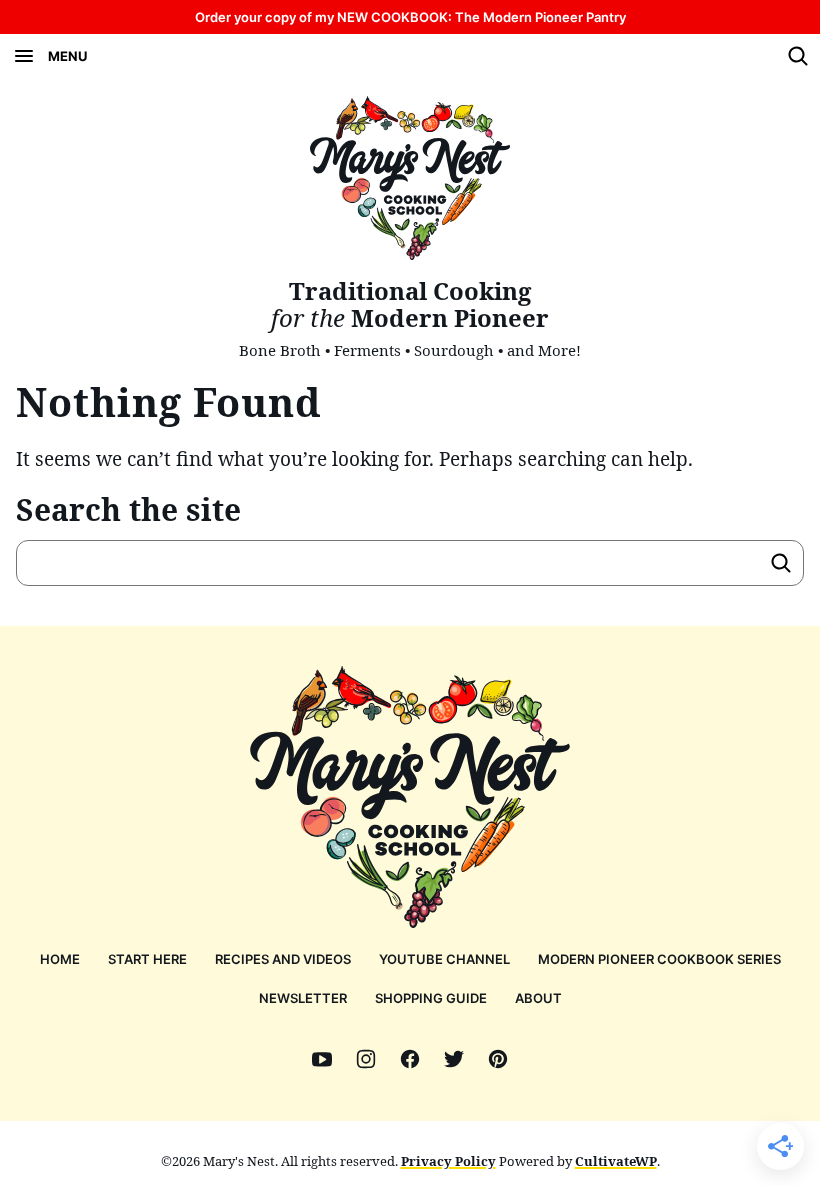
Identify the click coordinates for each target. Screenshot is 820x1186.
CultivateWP (616, 1161)
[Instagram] (366, 1059)
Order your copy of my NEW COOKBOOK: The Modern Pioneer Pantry (410, 17)
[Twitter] (454, 1059)
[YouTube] (322, 1059)
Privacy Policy (448, 1161)
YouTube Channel (444, 959)
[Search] (798, 56)
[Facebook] (410, 1059)
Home (60, 959)
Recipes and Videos (283, 959)
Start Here (147, 959)
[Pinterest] (498, 1059)
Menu (67, 56)
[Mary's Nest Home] (410, 178)
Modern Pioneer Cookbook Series (659, 959)
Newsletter (303, 998)
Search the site (128, 510)
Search (781, 563)
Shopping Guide (431, 998)
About (538, 998)
